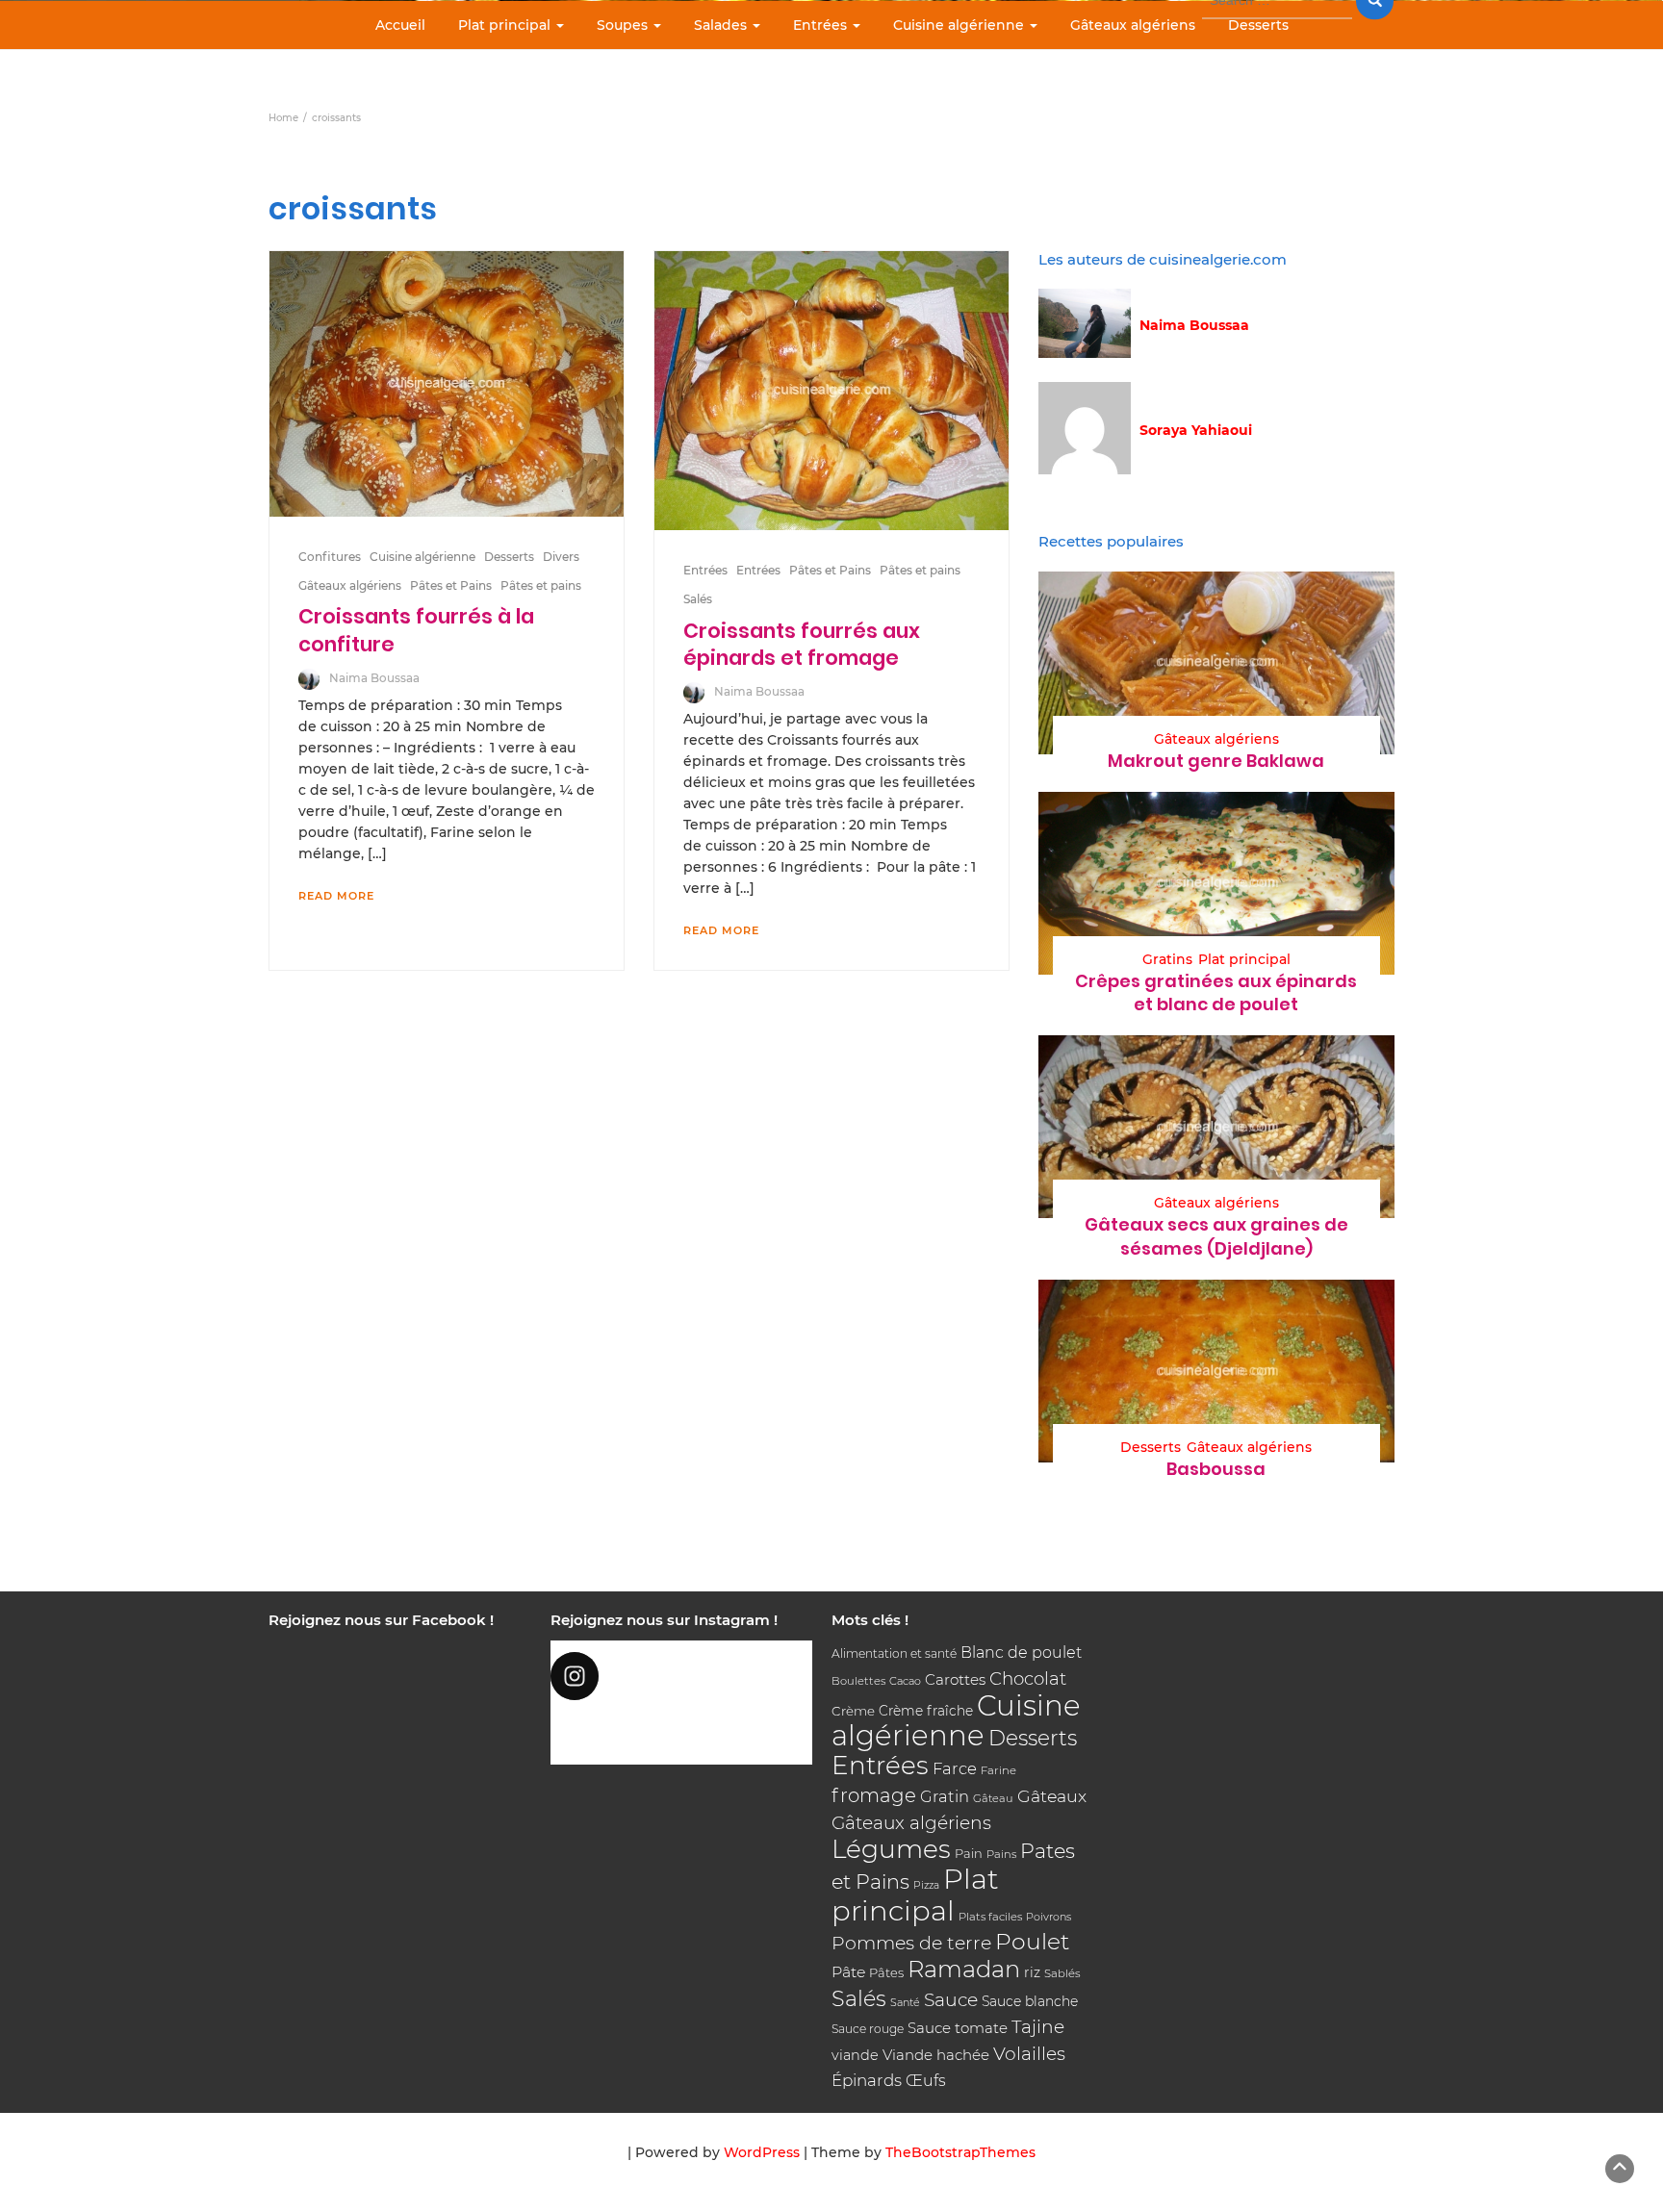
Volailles (1029, 2054)
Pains (1001, 1854)
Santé (905, 2002)
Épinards (867, 2080)
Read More (336, 896)
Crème (853, 1711)
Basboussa (1216, 1469)
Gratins (1167, 959)
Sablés (1062, 1973)
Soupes (624, 25)
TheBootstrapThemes (960, 2152)
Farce (955, 1768)
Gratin (945, 1796)
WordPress (762, 2152)
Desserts (1258, 25)
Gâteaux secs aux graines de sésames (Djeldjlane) (1216, 1236)
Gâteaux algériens (1133, 25)
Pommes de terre (911, 1943)
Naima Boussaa (374, 678)
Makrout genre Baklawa (1216, 761)
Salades (722, 25)
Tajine (1038, 2027)
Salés (698, 599)
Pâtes (886, 1972)
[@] (682, 1676)
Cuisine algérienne (960, 25)
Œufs (926, 2081)
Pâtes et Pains (451, 585)
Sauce (951, 2000)
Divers (561, 557)
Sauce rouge (868, 2029)
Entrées (822, 25)
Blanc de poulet (1021, 1653)
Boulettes (858, 1681)
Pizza (926, 1885)
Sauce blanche (1030, 2001)
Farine (998, 1770)
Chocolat (1028, 1678)
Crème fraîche (926, 1711)
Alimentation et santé (894, 1653)
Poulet (1032, 1941)
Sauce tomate (958, 2028)
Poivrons (1049, 1917)
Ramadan (964, 1969)
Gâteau (993, 1798)
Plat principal (506, 25)
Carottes (955, 1679)
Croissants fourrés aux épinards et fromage (802, 644)
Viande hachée (936, 2055)
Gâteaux (1052, 1796)
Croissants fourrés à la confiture (416, 630)
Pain (969, 1853)
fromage (874, 1795)
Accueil (400, 25)
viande (855, 2055)
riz (1032, 1972)
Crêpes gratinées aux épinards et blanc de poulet (1216, 992)
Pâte (848, 1972)
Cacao (905, 1681)
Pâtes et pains (541, 585)
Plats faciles (990, 1917)
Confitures (330, 557)
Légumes (891, 1849)
